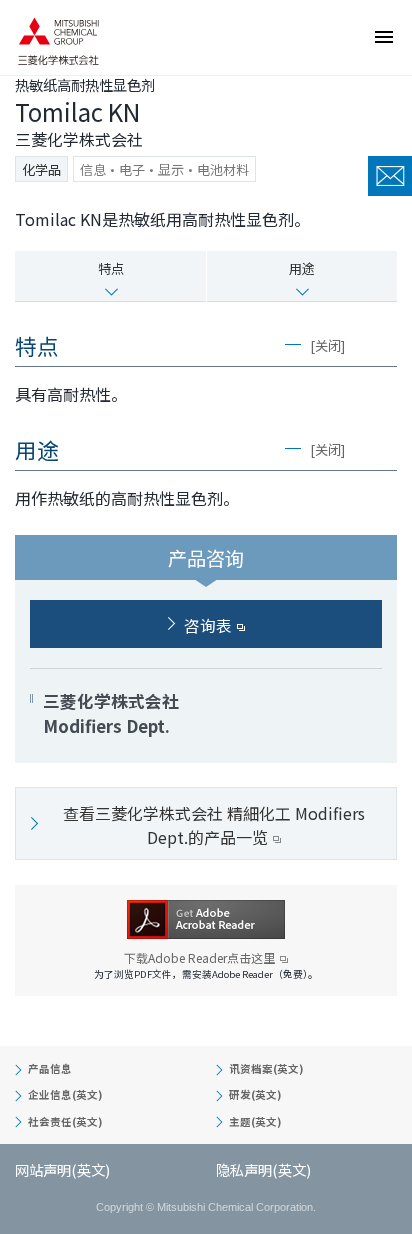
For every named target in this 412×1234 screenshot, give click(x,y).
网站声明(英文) (62, 1169)
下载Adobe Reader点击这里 (199, 958)
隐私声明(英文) (263, 1169)
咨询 (390, 176)
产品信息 (50, 1068)
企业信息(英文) (65, 1094)
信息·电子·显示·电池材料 (164, 169)
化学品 (41, 169)
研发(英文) (255, 1094)
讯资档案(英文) (266, 1068)
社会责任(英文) (65, 1121)
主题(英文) (255, 1121)
